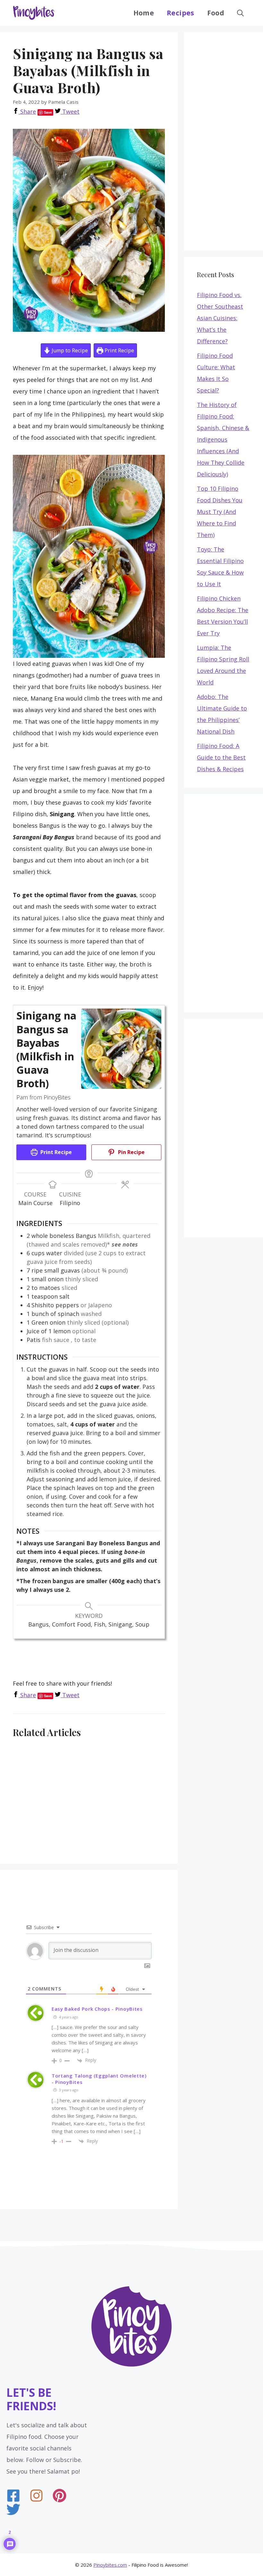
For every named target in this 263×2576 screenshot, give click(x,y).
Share (27, 111)
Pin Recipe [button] (131, 1152)
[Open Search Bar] (240, 13)
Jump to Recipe (69, 350)
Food (216, 13)
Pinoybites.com (110, 2565)
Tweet (70, 111)
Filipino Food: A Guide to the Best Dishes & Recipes (221, 757)
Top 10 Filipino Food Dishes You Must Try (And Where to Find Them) (220, 512)
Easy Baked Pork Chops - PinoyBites (97, 2009)
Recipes (180, 13)
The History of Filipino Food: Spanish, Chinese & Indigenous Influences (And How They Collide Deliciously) (223, 439)
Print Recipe (119, 350)
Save (48, 112)
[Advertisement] (130, 1660)
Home (144, 13)
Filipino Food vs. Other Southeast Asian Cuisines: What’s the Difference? (220, 318)
